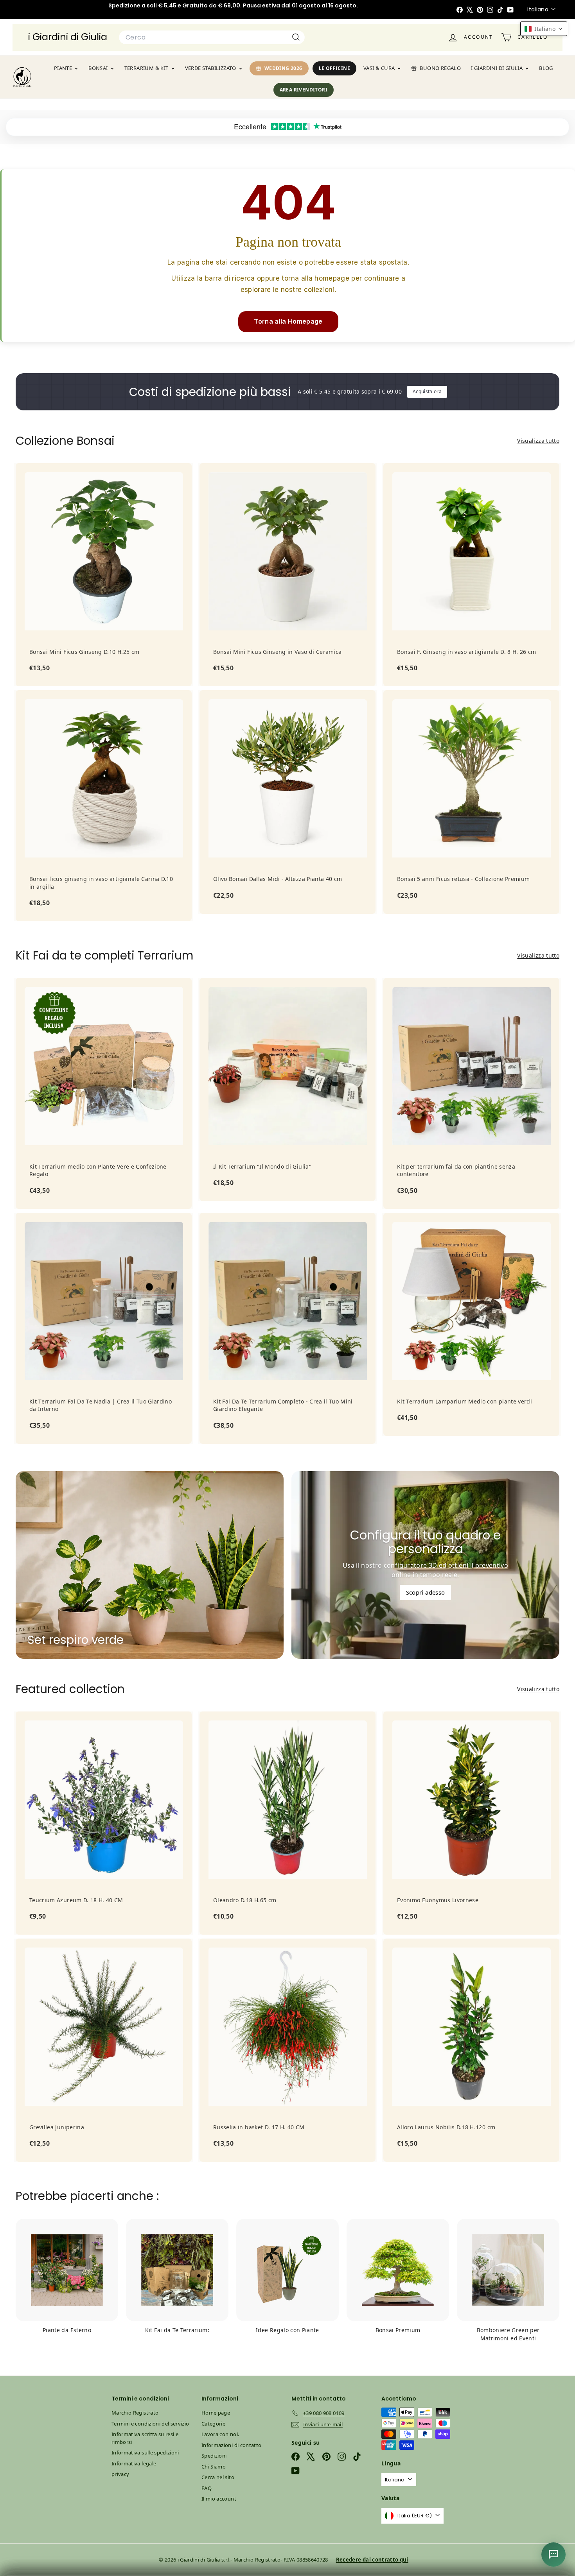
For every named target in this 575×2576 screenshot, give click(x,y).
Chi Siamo (214, 2467)
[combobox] (212, 38)
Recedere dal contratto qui (372, 2560)
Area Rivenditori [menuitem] (304, 90)
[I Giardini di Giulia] (22, 77)
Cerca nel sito (218, 2477)
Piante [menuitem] (63, 68)
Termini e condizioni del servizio (150, 2424)
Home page (216, 2413)
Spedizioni (214, 2456)
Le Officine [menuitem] (334, 68)
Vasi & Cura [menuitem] (379, 68)
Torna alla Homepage (288, 321)
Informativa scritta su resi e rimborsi (145, 2438)
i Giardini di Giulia (68, 37)
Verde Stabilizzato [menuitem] (211, 68)
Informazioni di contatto (231, 2445)
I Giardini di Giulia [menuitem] (497, 68)
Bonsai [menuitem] (98, 68)
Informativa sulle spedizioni (145, 2452)
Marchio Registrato (135, 2413)
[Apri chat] (553, 2555)
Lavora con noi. (220, 2434)
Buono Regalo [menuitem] (440, 68)
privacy (120, 2474)
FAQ (207, 2488)
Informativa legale (134, 2463)
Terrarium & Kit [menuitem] (146, 68)
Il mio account (219, 2499)
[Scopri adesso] (425, 1565)
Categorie (213, 2424)
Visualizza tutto (538, 441)
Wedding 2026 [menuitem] (283, 68)
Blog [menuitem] (546, 68)
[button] (544, 29)
